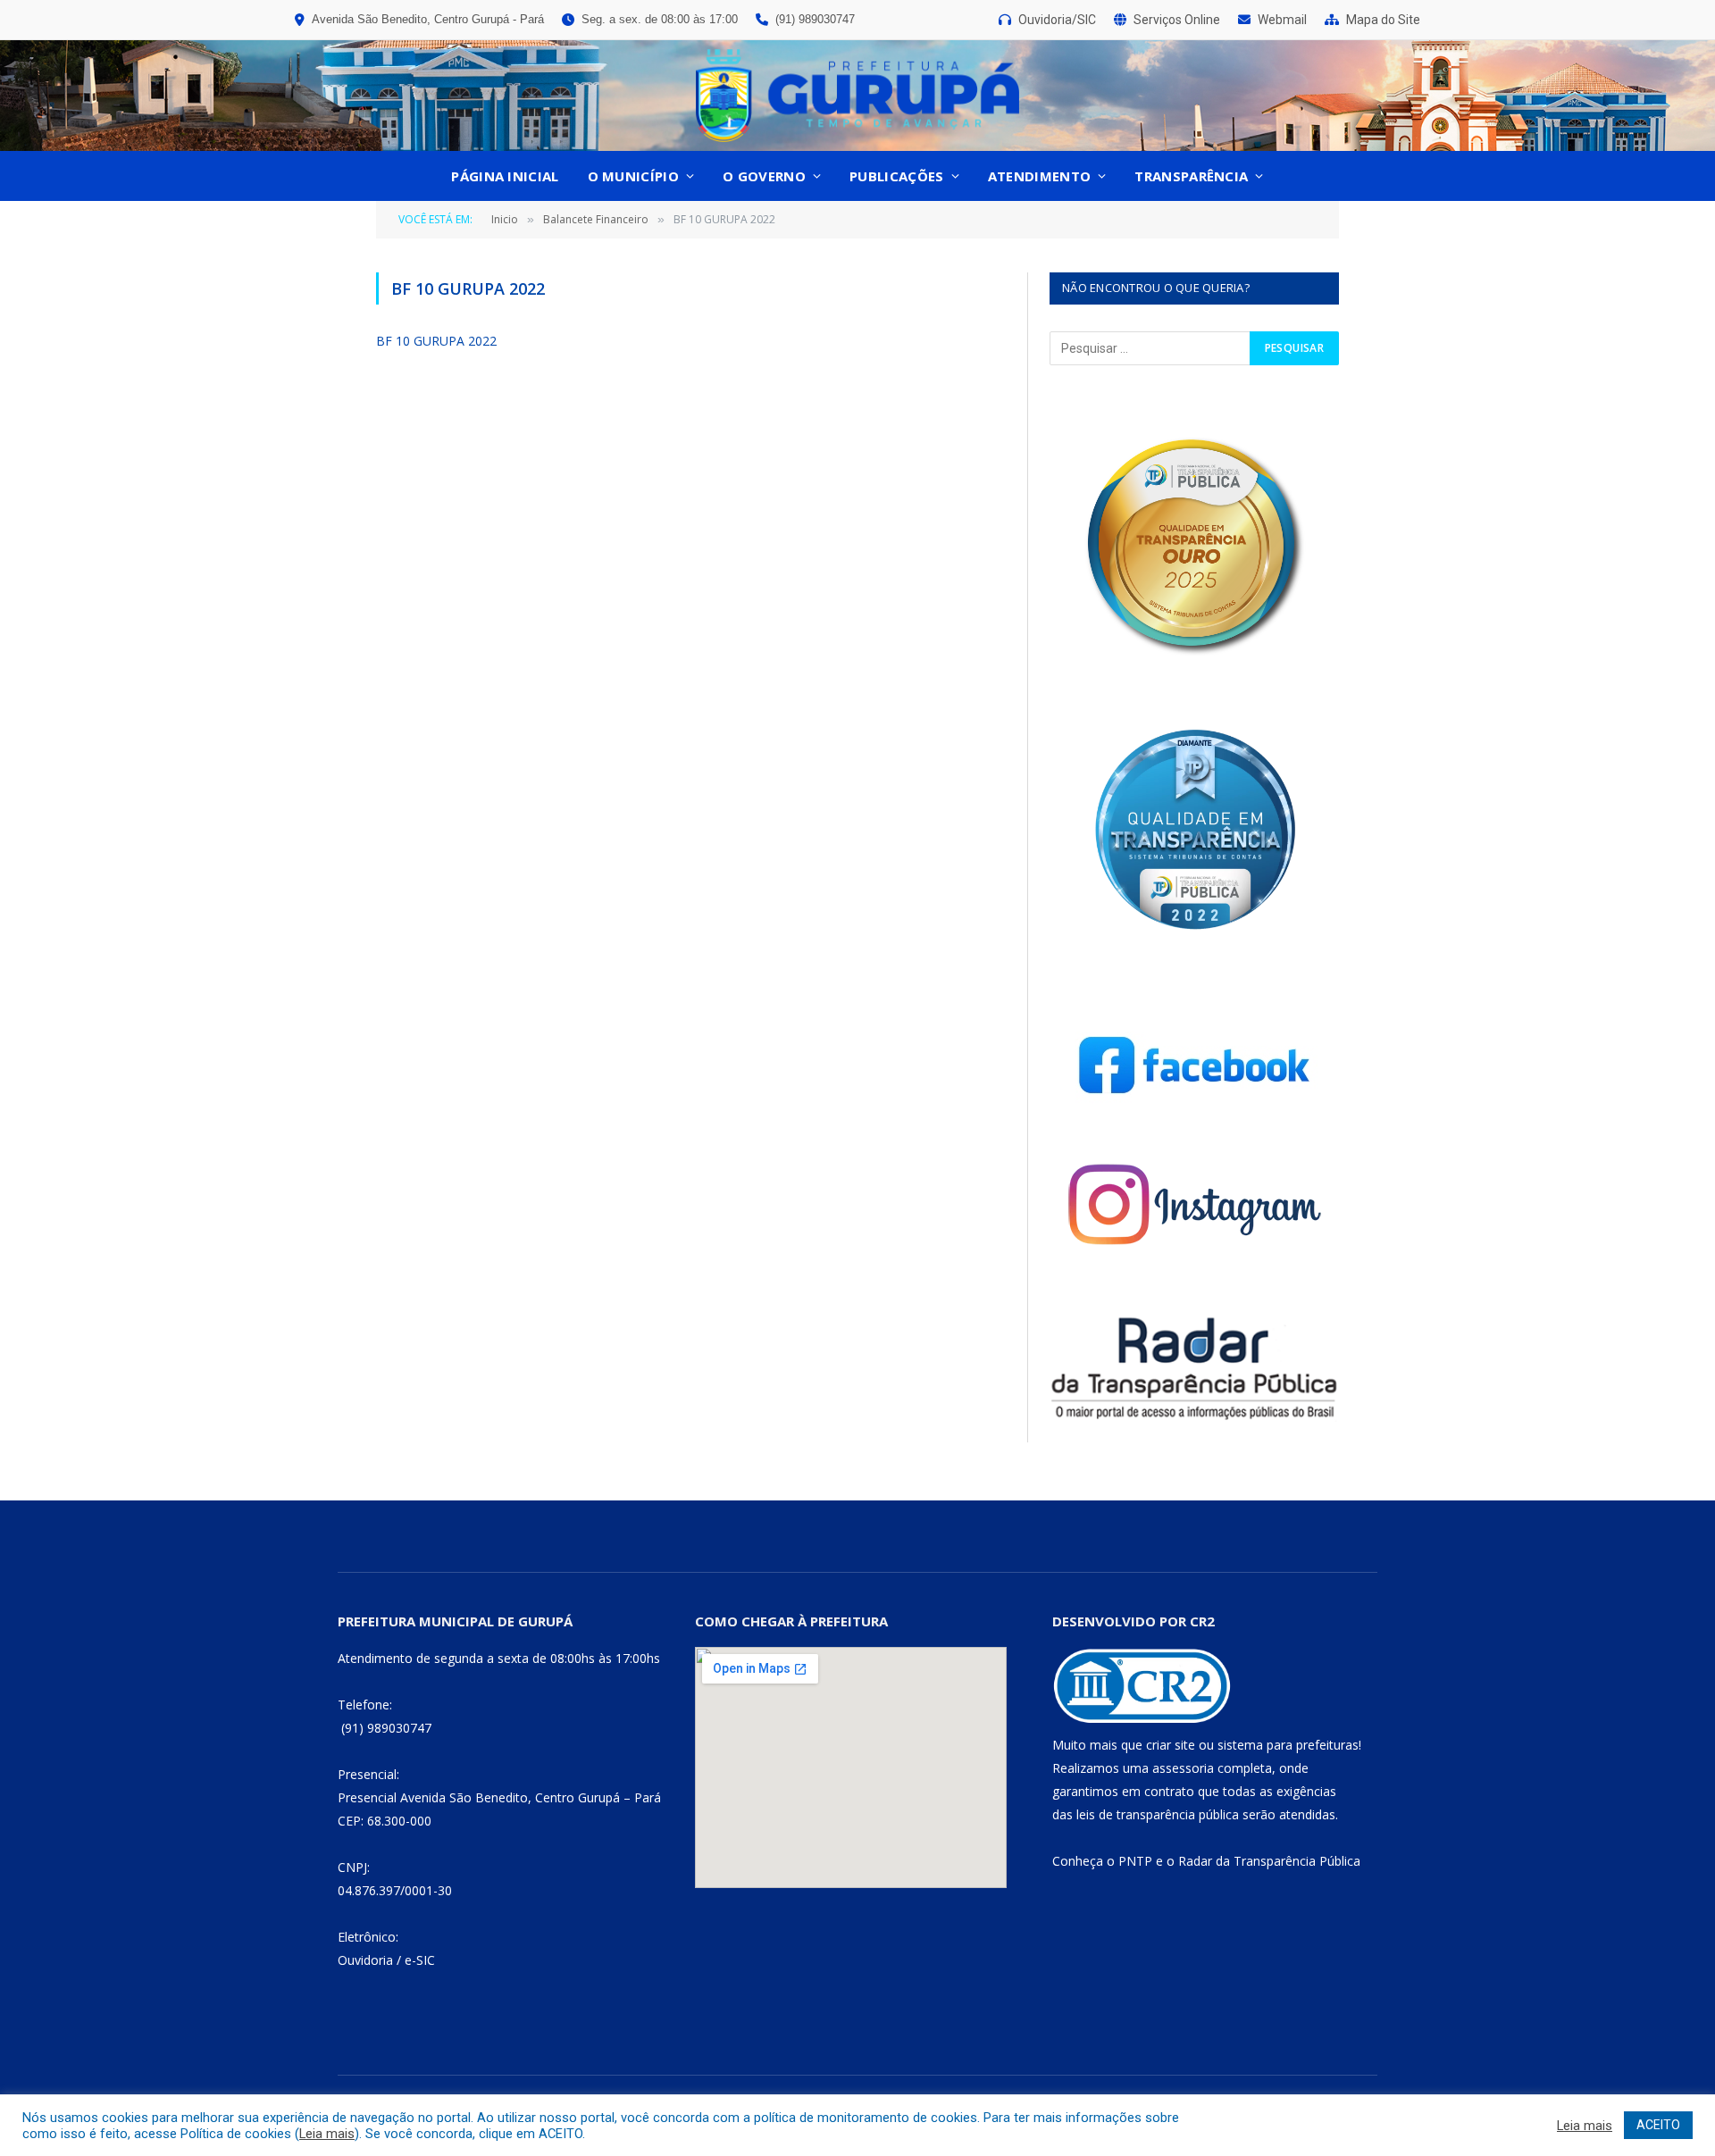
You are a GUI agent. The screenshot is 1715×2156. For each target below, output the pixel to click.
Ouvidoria (365, 1960)
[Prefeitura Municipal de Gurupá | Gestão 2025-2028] (857, 96)
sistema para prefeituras (1288, 1745)
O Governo (764, 176)
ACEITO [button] (1658, 2125)
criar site (1171, 1745)
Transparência (1191, 176)
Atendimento (1039, 176)
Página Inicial (505, 176)
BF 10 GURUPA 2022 (436, 341)
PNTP (1135, 1861)
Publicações (896, 176)
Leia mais (327, 2134)
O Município (633, 176)
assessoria (1183, 1768)
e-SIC (420, 1960)
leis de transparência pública (1158, 1814)
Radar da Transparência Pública (1269, 1861)
